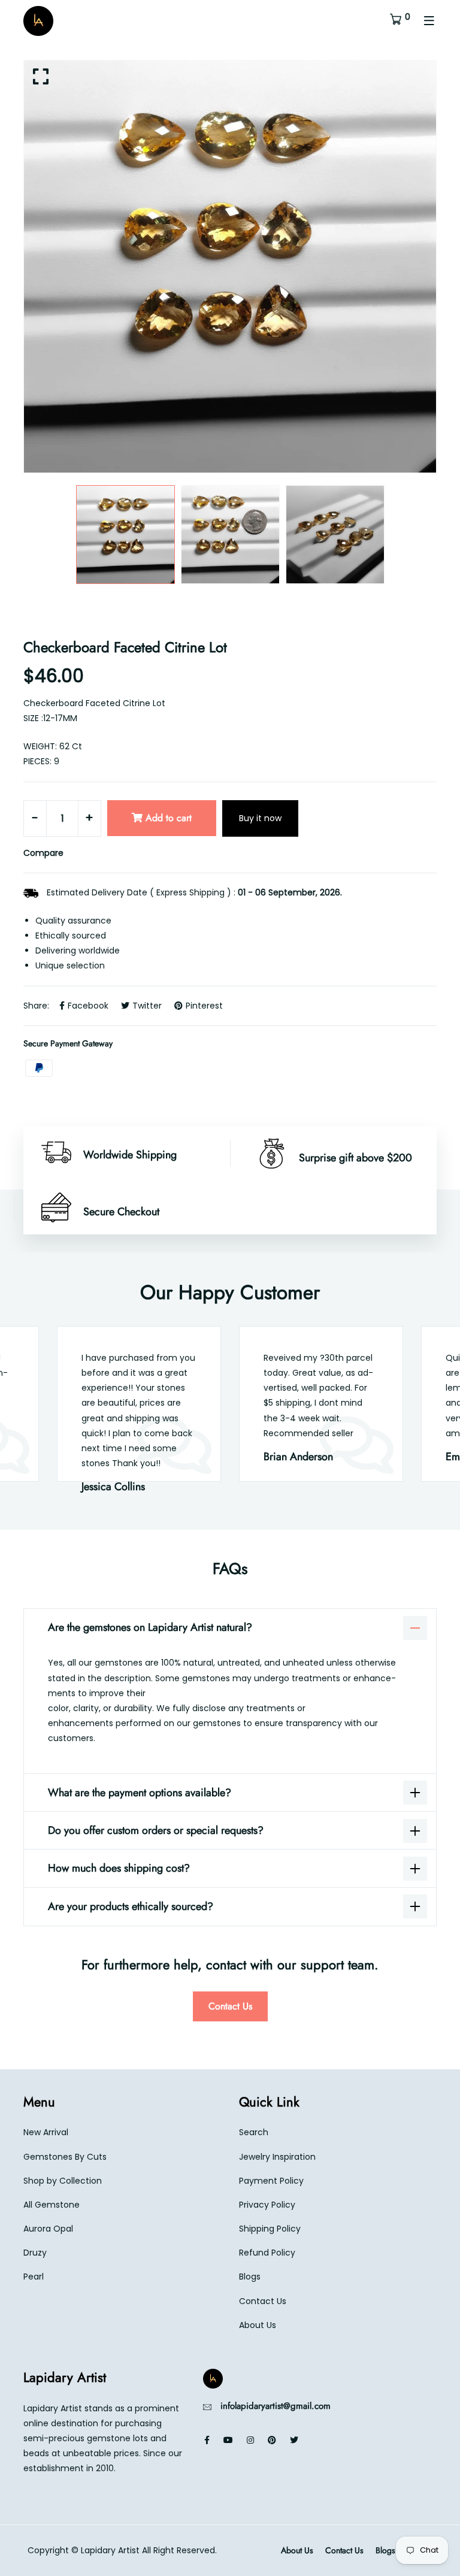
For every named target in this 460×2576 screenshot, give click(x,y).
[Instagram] (250, 2440)
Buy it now (260, 818)
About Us (258, 2325)
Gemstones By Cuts (65, 2157)
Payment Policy (271, 2181)
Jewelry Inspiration (277, 2157)
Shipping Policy (270, 2229)
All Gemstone (52, 2205)
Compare (43, 853)
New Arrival (46, 2132)
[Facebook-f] (207, 2440)
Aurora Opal (48, 2229)
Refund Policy (267, 2253)
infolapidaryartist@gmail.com (276, 2406)
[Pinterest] (272, 2440)
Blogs (250, 2277)
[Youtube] (228, 2440)
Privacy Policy (267, 2205)
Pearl (34, 2277)
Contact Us (230, 2006)
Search (254, 2132)
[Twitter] (294, 2440)
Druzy (35, 2253)
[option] (230, 267)
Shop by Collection (63, 2181)
